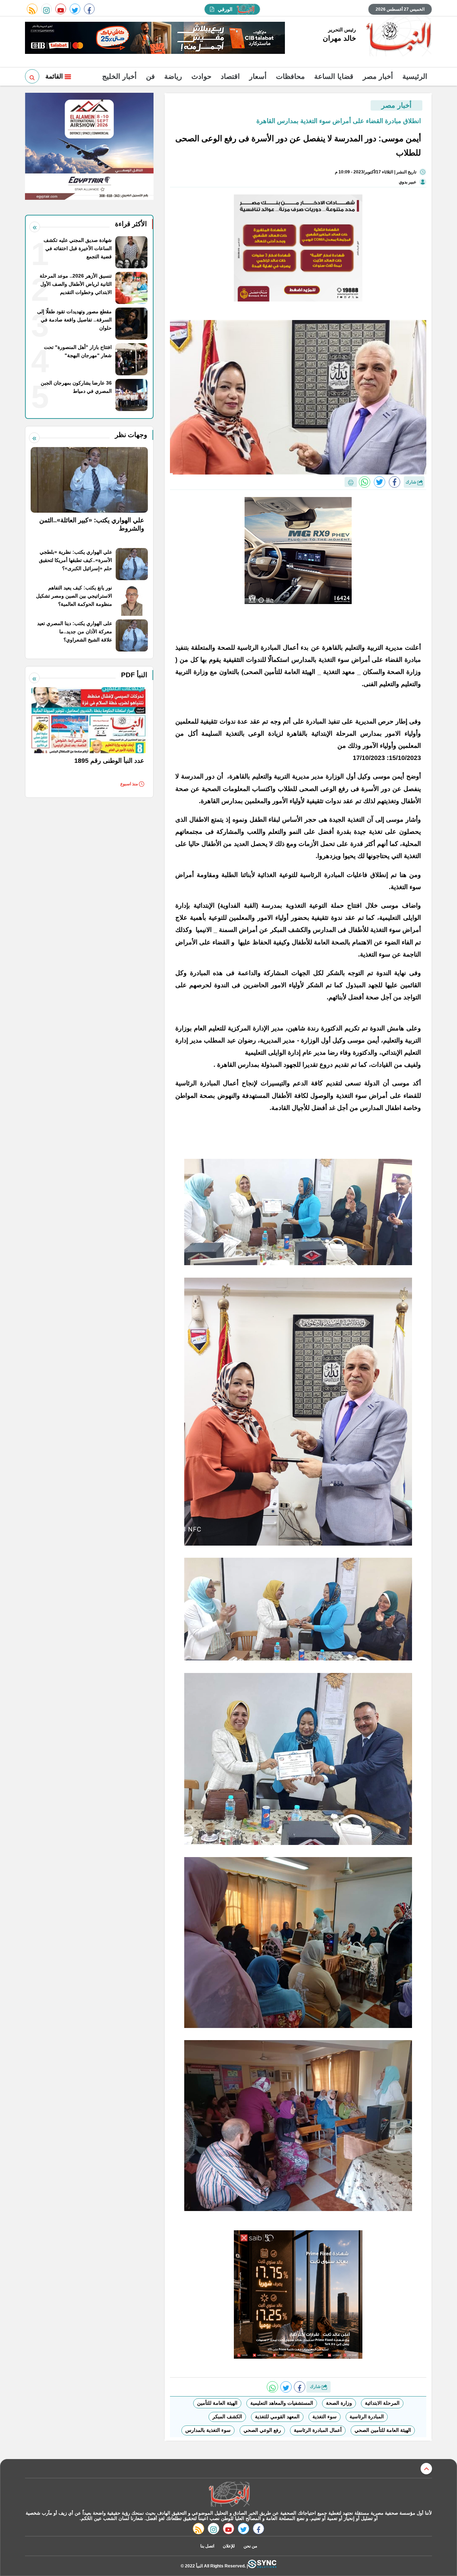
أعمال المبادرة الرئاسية (318, 2430)
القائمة (55, 76)
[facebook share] (395, 482)
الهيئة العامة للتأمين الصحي (383, 2430)
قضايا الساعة (334, 76)
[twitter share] (380, 482)
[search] (32, 76)
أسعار (258, 76)
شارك (411, 482)
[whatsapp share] (365, 482)
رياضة (173, 76)
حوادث (201, 76)
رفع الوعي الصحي (262, 2430)
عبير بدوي (408, 182)
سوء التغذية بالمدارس (208, 2430)
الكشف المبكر (227, 2417)
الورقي (225, 9)
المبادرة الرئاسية (367, 2417)
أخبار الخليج (119, 76)
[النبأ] (398, 37)
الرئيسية (415, 76)
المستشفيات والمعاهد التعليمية (282, 2403)
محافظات (290, 76)
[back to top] (426, 2469)
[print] (351, 482)
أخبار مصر (378, 76)
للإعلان (229, 2546)
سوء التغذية (325, 2417)
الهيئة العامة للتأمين (217, 2403)
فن (150, 76)
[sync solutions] (262, 2566)
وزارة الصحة (339, 2403)
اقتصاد (230, 76)
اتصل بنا (207, 2546)
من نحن (250, 2546)
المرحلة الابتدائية (382, 2403)
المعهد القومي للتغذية (277, 2417)
